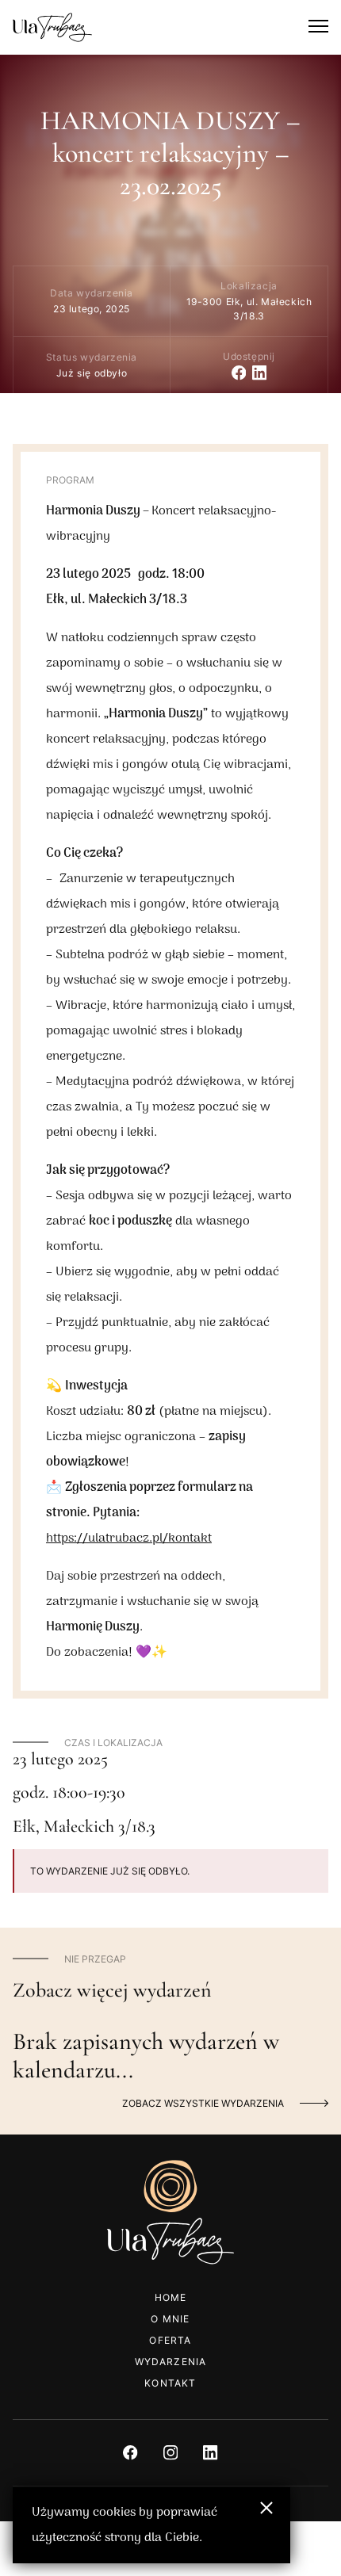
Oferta (170, 2340)
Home (171, 2297)
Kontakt (170, 2383)
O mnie (170, 2319)
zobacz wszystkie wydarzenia (203, 2103)
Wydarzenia (171, 2362)
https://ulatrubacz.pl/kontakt (129, 1538)
